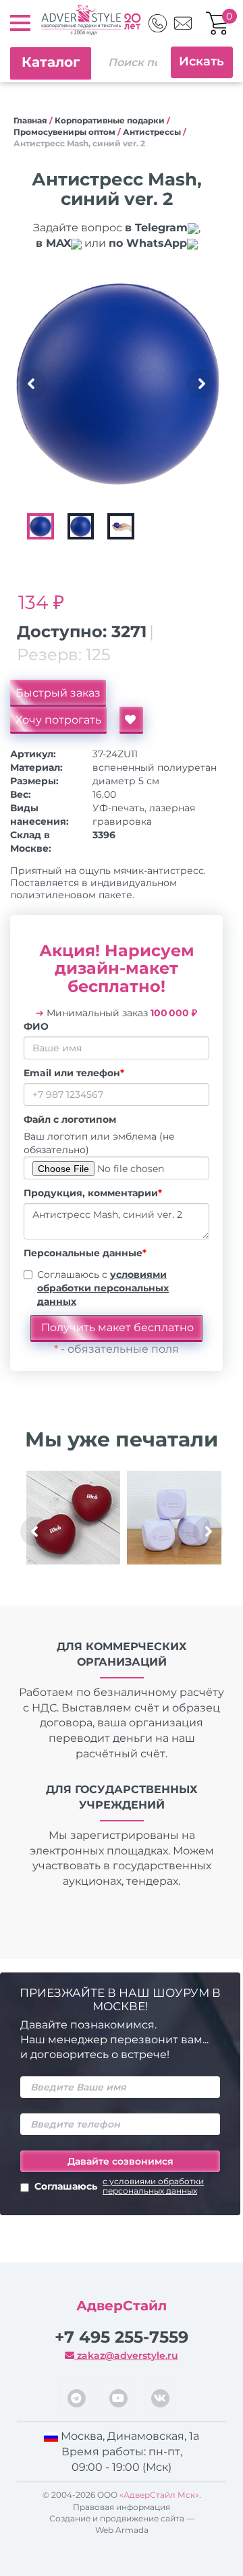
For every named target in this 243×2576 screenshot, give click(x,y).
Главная (30, 120)
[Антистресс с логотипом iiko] (73, 1518)
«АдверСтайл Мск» (159, 2495)
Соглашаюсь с (103, 1288)
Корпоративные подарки (110, 120)
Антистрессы (152, 132)
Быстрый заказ (58, 693)
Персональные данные (85, 1253)
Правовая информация (122, 2507)
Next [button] (201, 384)
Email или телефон (74, 1073)
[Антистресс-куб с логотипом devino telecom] (174, 1518)
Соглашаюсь (119, 2186)
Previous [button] (32, 384)
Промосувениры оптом (64, 132)
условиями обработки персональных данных (103, 1288)
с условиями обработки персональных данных (153, 2186)
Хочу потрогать (58, 720)
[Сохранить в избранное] (131, 720)
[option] (118, 384)
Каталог (51, 62)
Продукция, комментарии (93, 1193)
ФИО (36, 1026)
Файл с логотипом (70, 1119)
